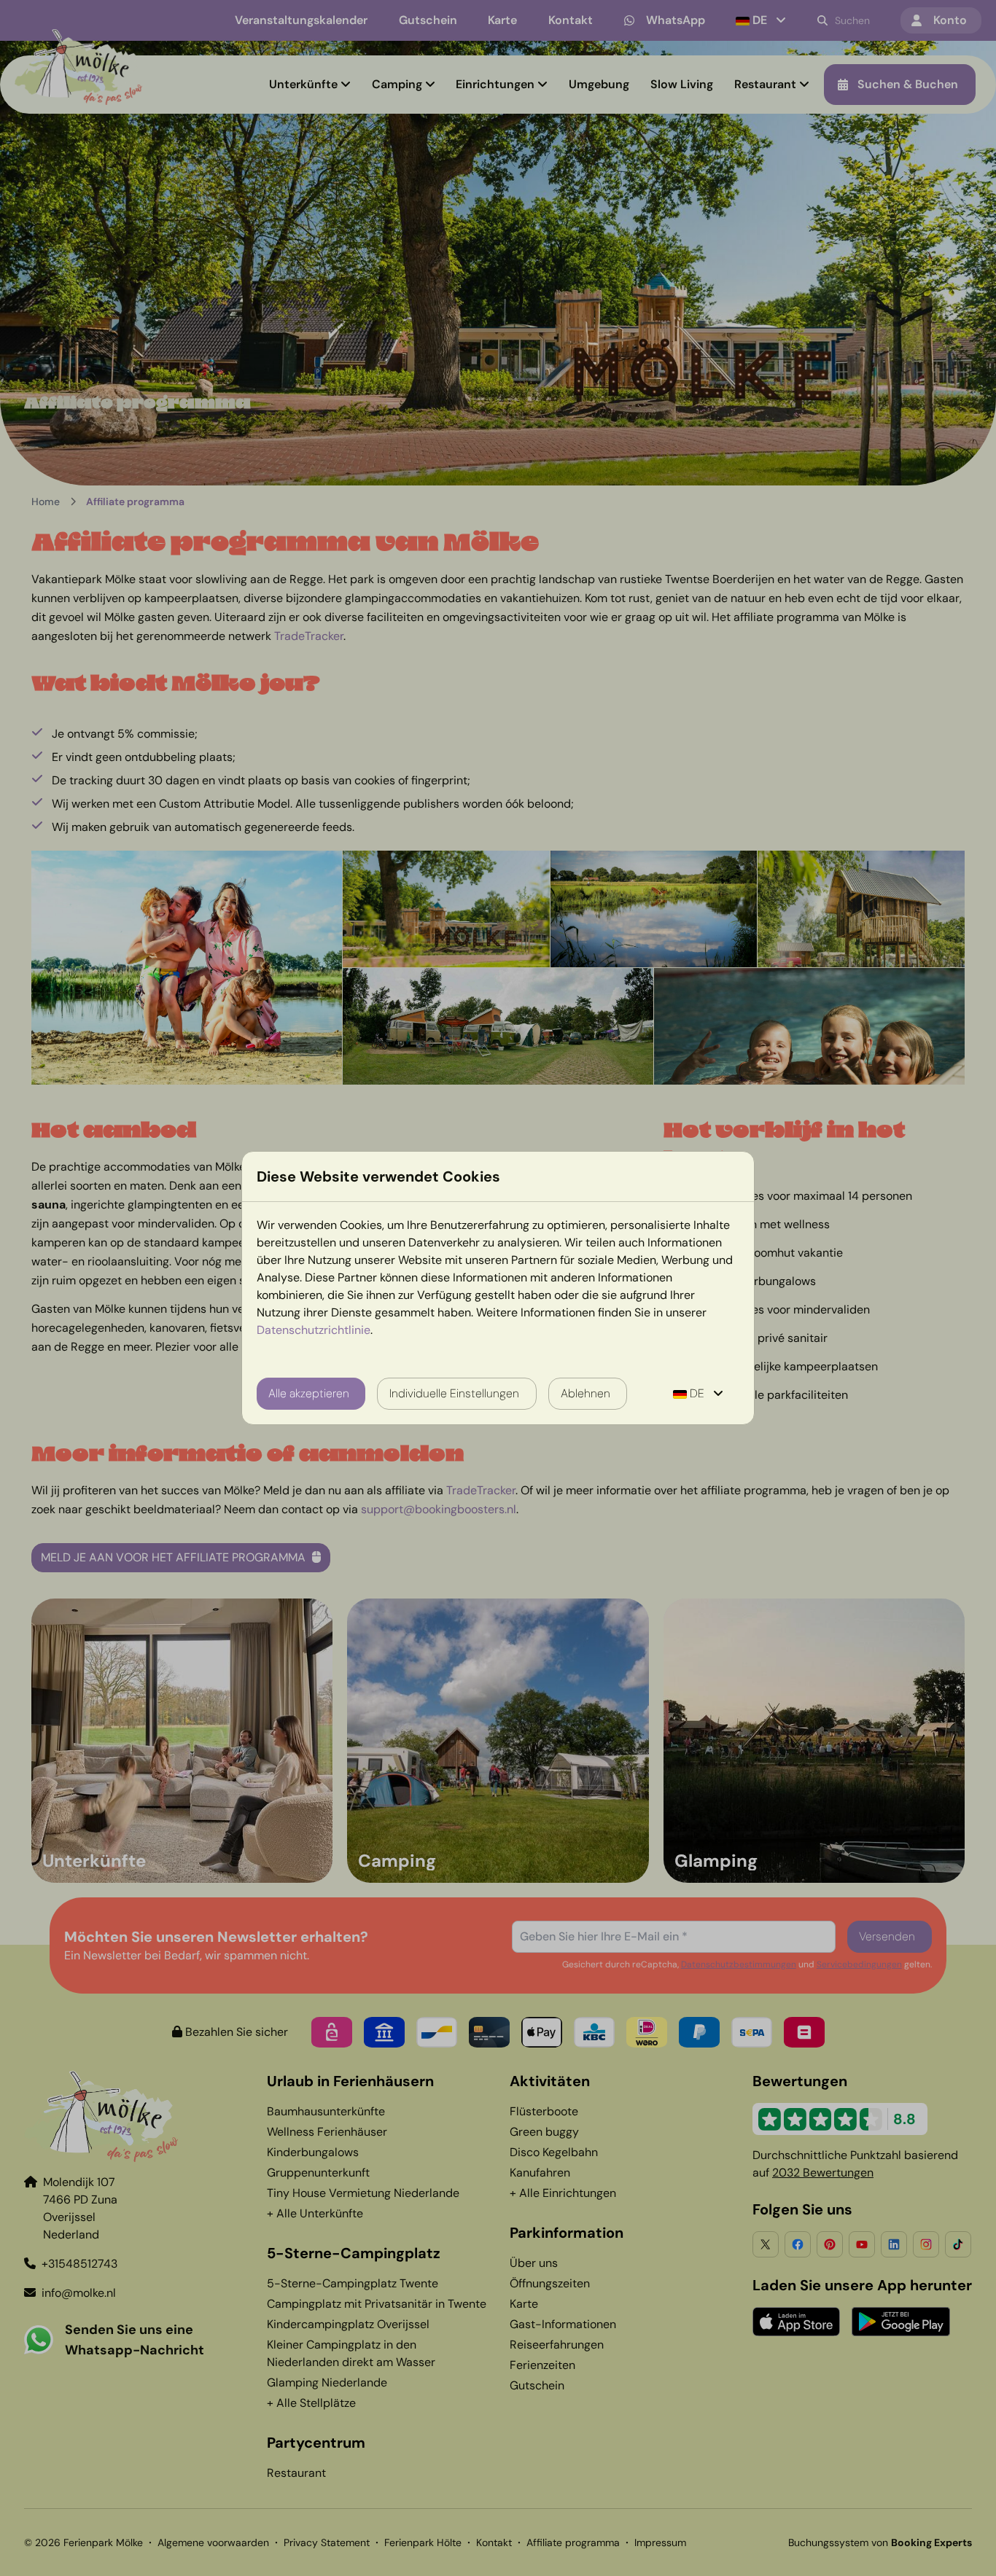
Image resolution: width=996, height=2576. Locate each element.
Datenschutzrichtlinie (314, 1330)
